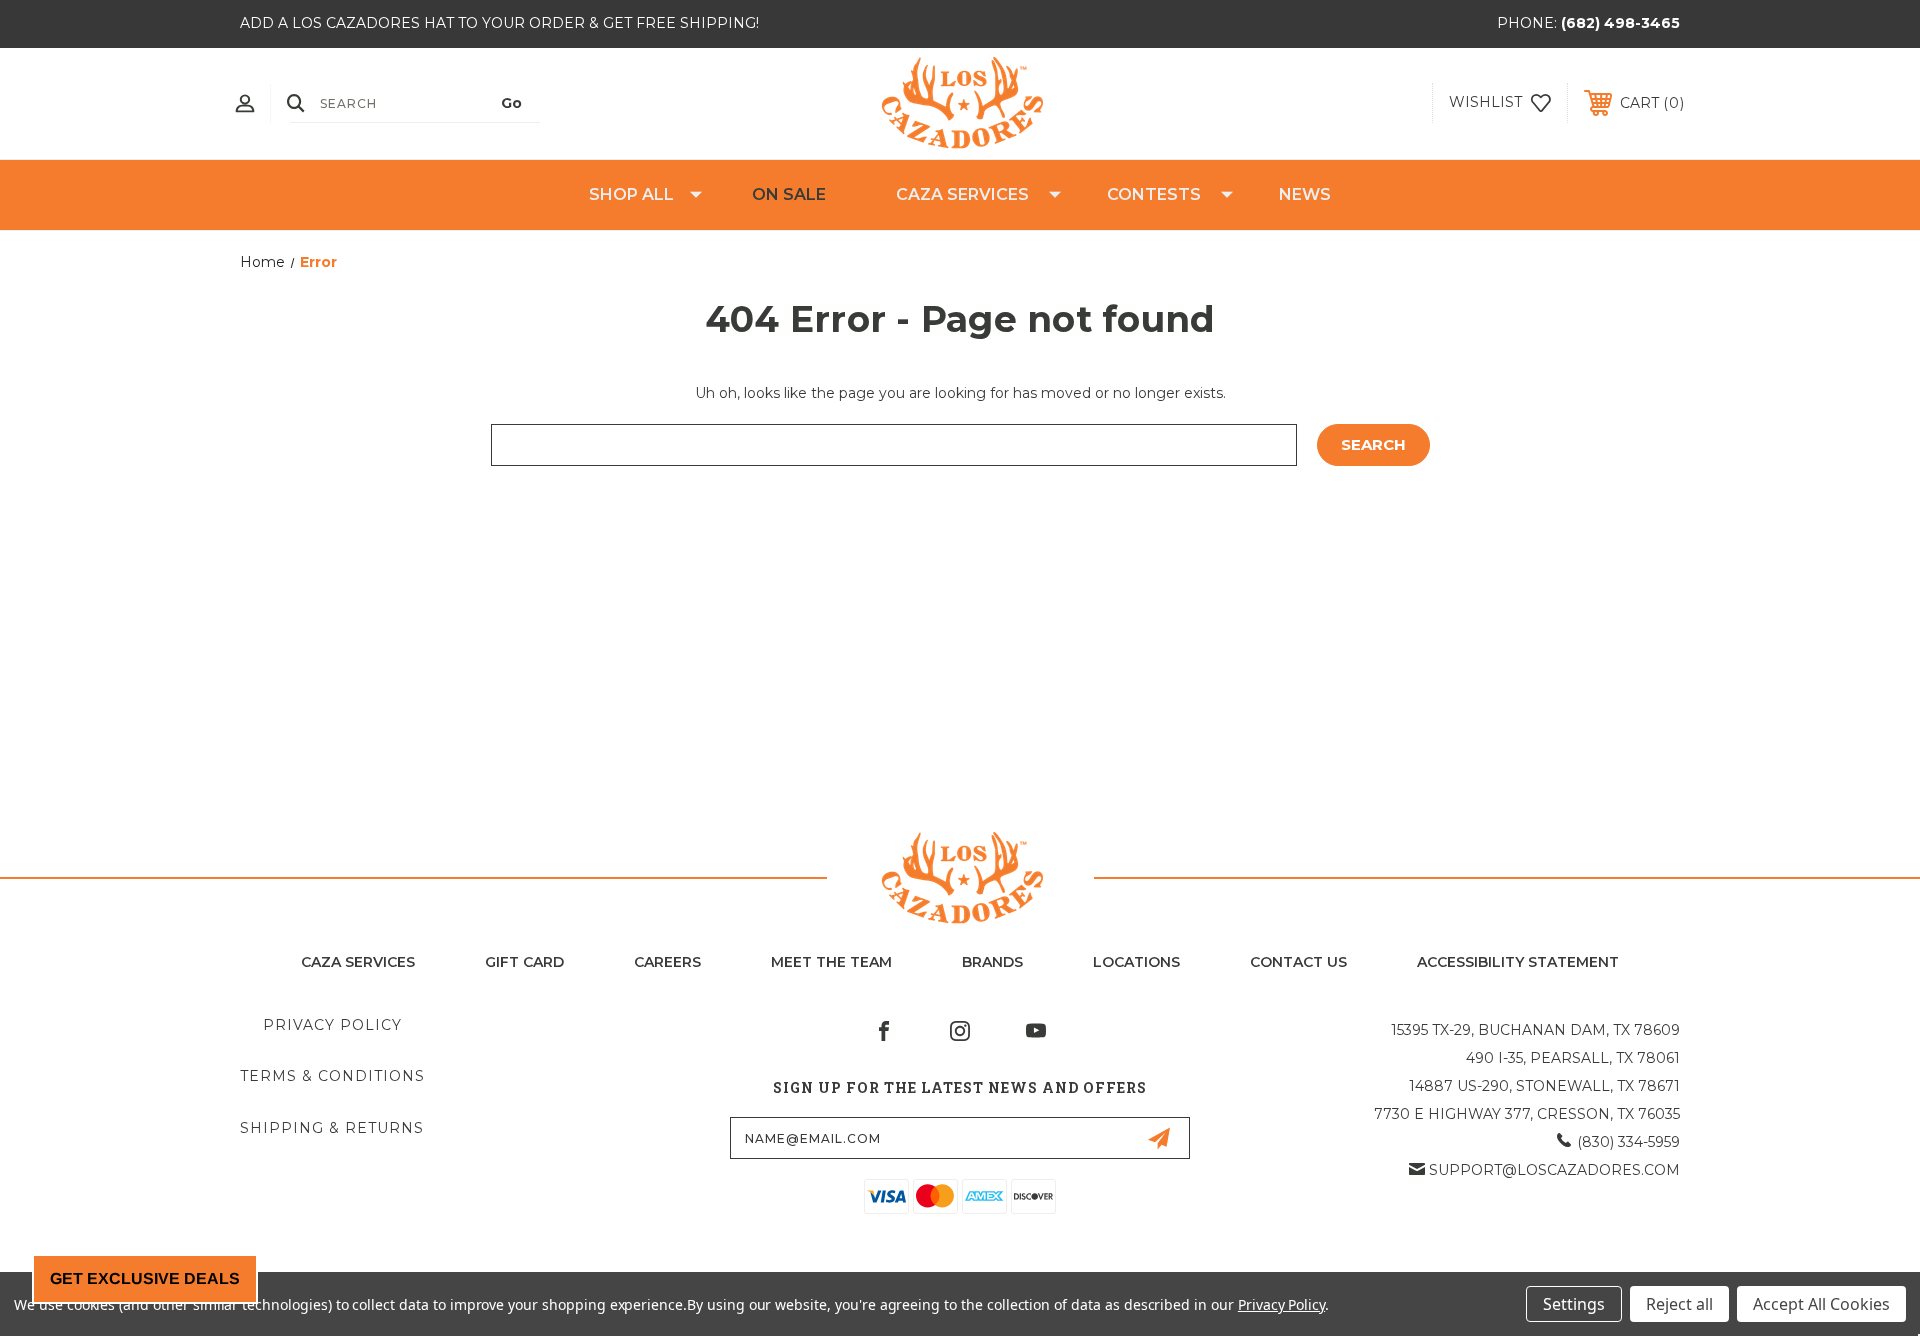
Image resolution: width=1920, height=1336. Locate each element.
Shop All (631, 194)
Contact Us (1298, 962)
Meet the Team (831, 962)
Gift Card (524, 962)
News (1305, 194)
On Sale (789, 194)
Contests (1154, 194)
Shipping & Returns (332, 1128)
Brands (992, 962)
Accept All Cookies (1821, 1304)
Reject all (1679, 1304)
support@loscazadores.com (1554, 1170)
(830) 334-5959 (1628, 1142)
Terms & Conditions (332, 1076)
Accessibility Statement (1518, 962)
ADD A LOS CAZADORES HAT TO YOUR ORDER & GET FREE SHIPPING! (499, 23)
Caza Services (962, 194)
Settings (1574, 1304)
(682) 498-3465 (1620, 23)
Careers (667, 962)
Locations (1136, 962)
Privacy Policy (332, 1025)
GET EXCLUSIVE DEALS (145, 1278)
